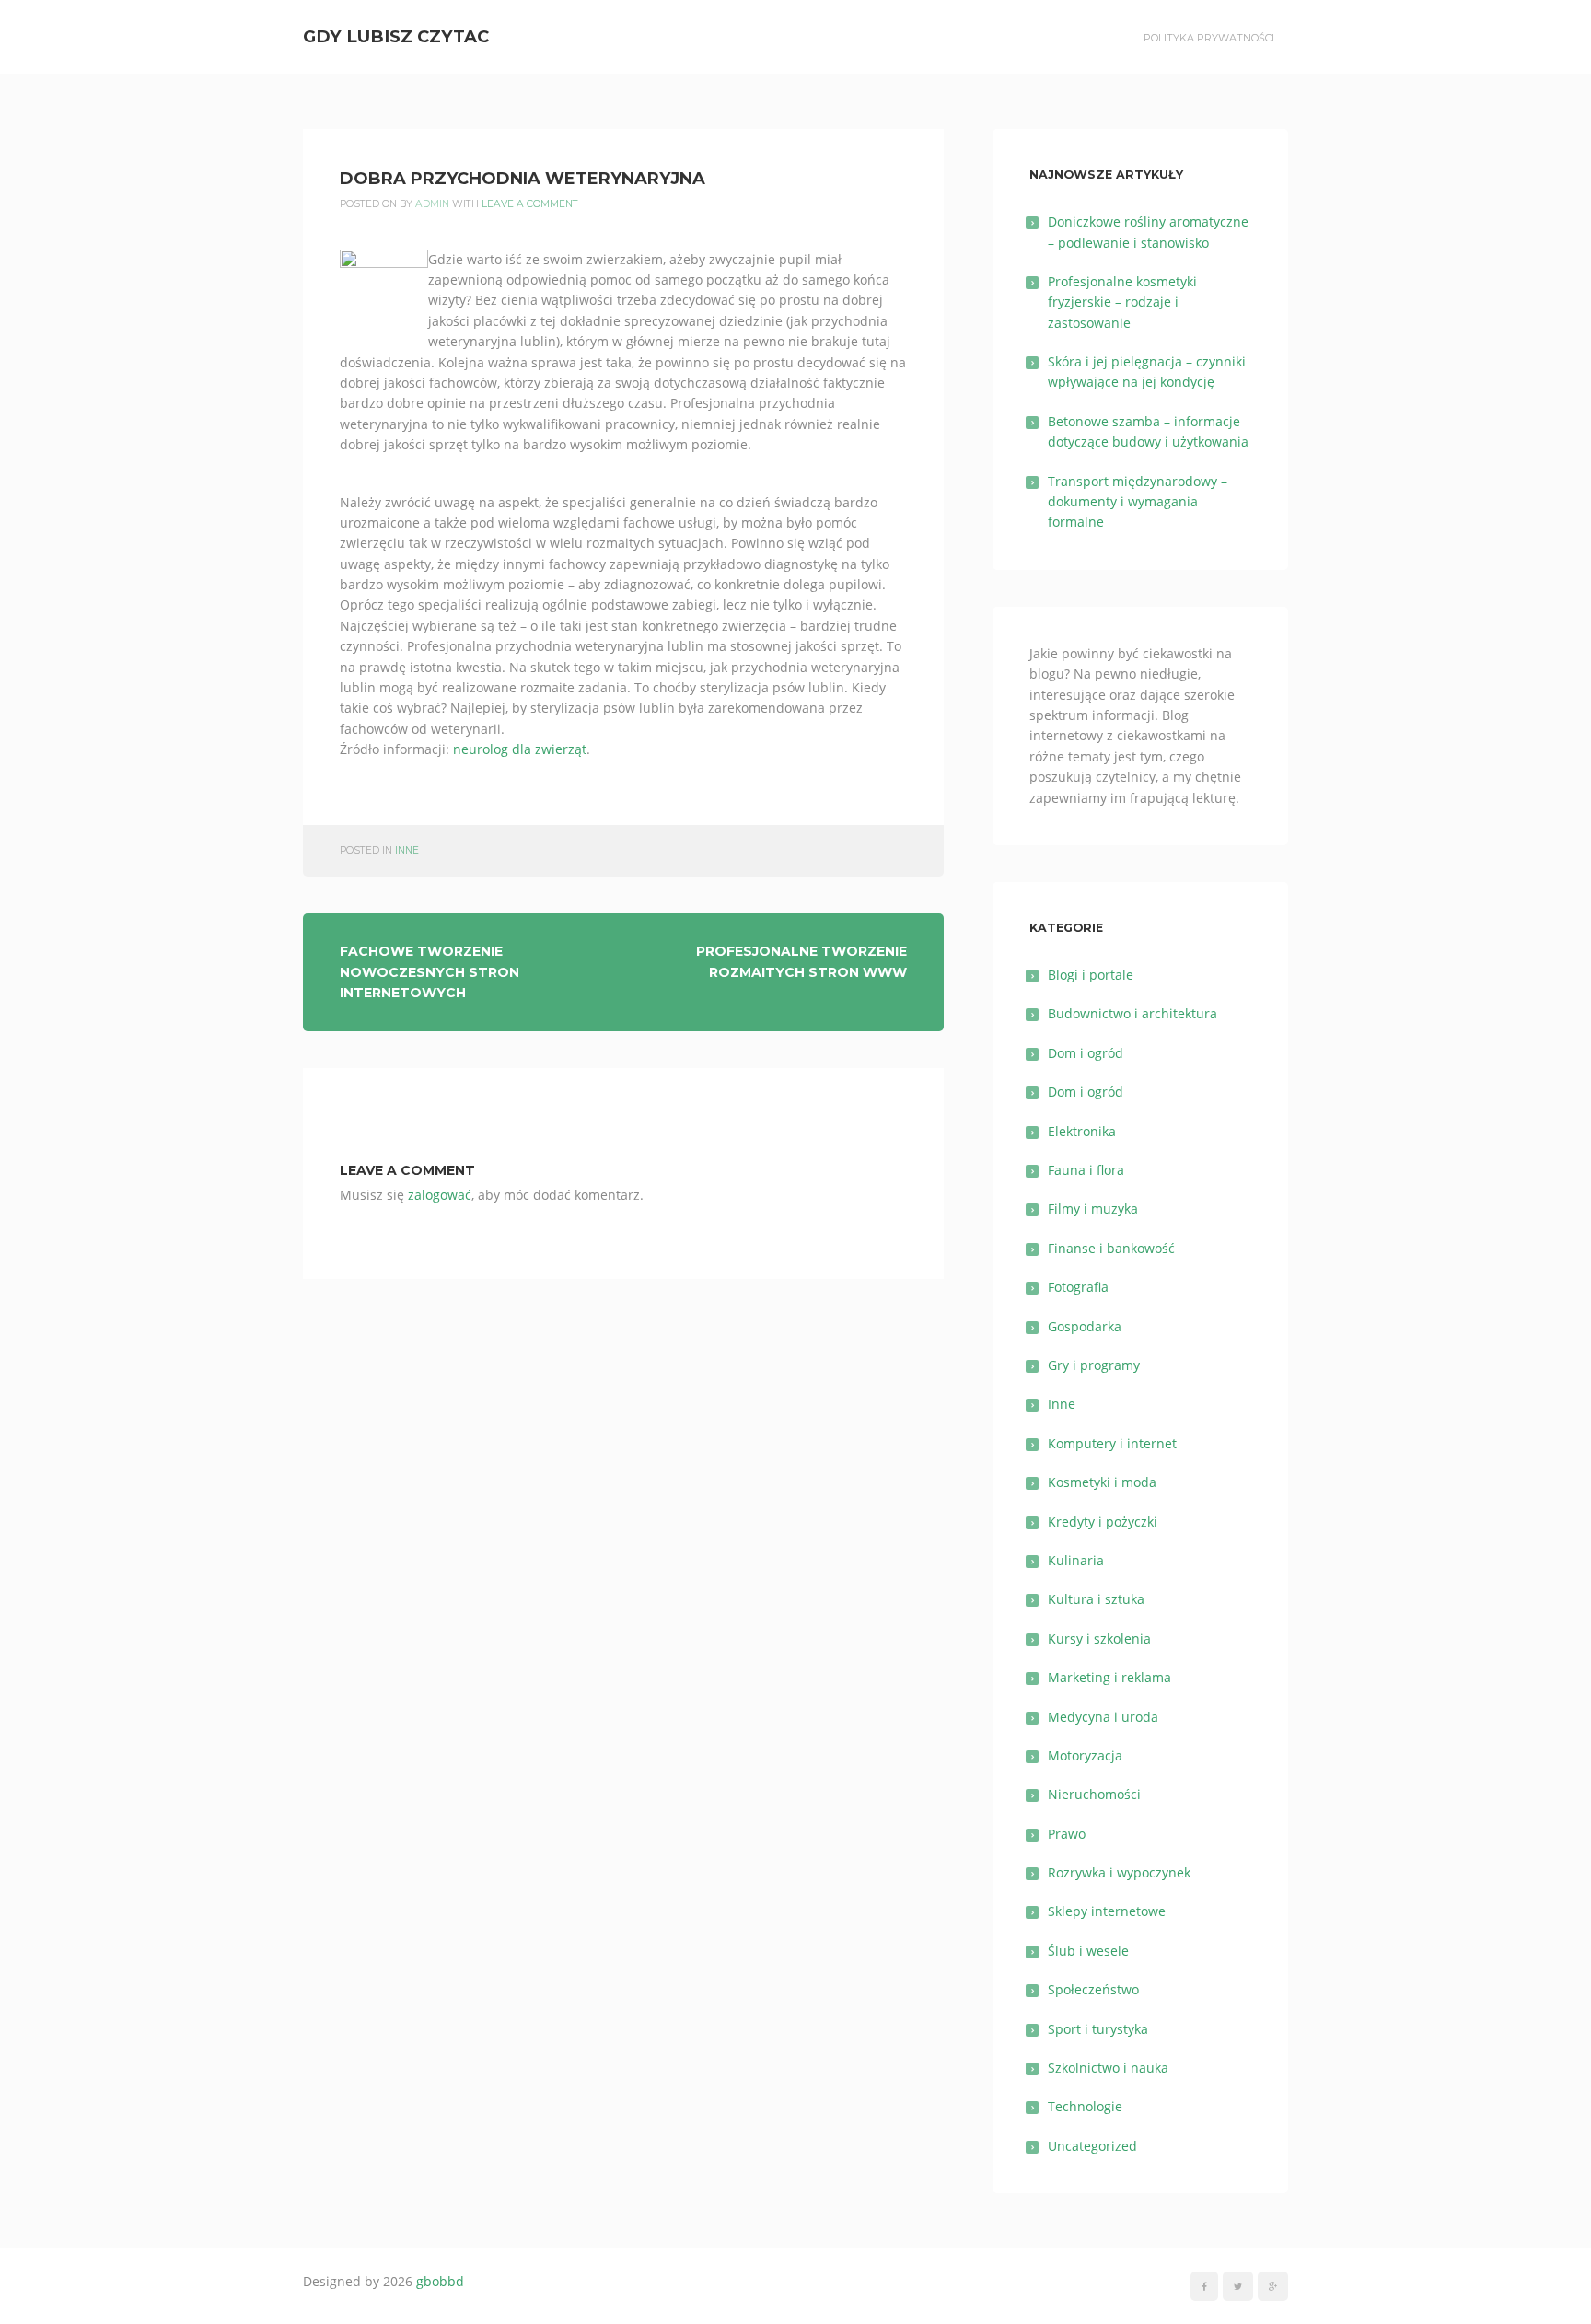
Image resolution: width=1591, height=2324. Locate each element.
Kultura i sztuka (1096, 1599)
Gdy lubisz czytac (396, 36)
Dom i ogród (1086, 1053)
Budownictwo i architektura (1132, 1013)
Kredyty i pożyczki (1103, 1522)
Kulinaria (1076, 1560)
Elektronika (1082, 1131)
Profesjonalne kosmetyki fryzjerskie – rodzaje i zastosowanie (1122, 302)
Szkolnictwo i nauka (1108, 2068)
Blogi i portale (1091, 975)
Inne (407, 850)
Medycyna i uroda (1103, 1717)
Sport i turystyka (1098, 2029)
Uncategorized (1092, 2146)
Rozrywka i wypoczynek (1119, 1872)
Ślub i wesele (1088, 1951)
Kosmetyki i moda (1102, 1482)
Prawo (1067, 1834)
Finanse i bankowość (1111, 1248)
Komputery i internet (1112, 1443)
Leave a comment (530, 204)
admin (432, 204)
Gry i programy (1094, 1365)
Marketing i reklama (1109, 1677)
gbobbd (440, 2281)
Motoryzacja (1085, 1755)
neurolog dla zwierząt (520, 749)
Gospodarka (1085, 1326)
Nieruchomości (1094, 1794)
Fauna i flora (1086, 1170)
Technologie (1085, 2106)
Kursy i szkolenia (1099, 1638)
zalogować (440, 1195)
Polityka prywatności (1209, 38)
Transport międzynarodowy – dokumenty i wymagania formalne (1138, 502)
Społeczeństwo (1093, 1989)
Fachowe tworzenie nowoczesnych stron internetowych (430, 972)
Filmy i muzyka (1093, 1208)
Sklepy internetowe (1107, 1911)
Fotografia (1078, 1287)
